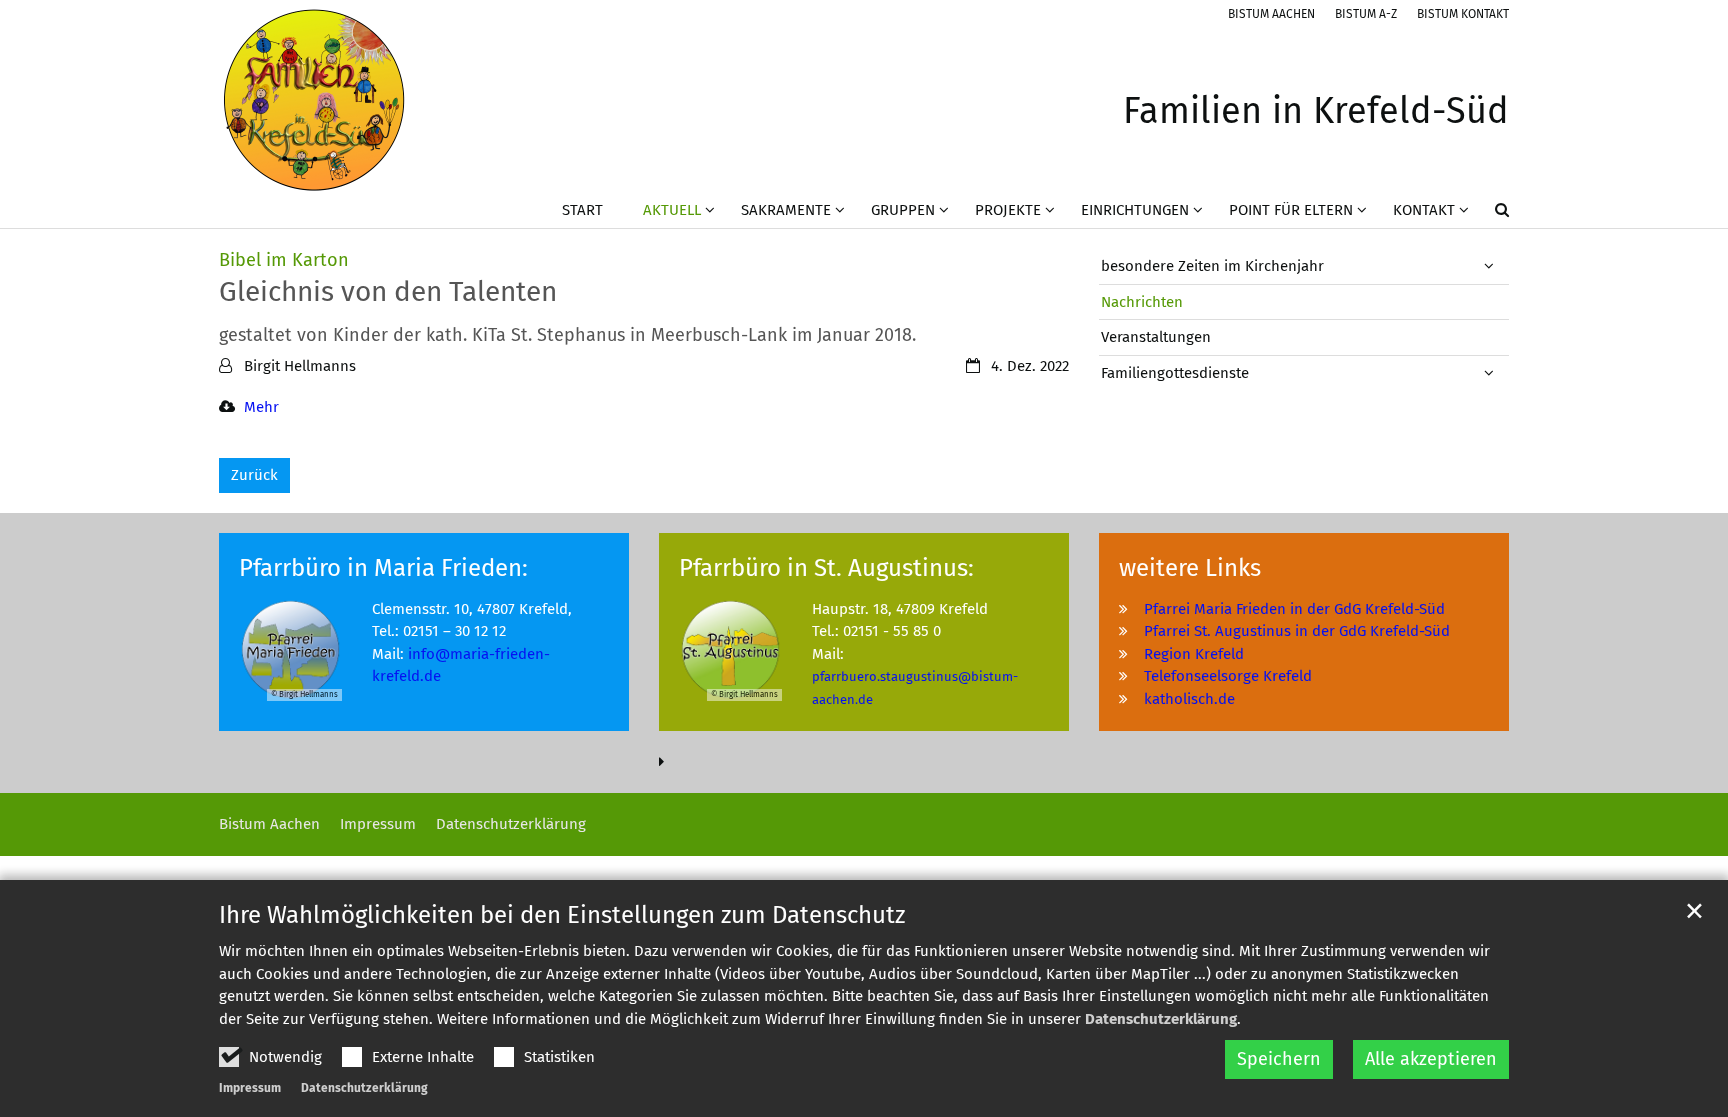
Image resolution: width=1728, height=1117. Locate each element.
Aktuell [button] (672, 210)
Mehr (261, 407)
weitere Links (1190, 568)
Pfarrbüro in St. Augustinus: (826, 568)
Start (582, 210)
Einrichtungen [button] (1135, 210)
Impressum (250, 1088)
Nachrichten (1142, 302)
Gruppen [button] (903, 210)
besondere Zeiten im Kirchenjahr (1212, 266)
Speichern (1279, 1059)
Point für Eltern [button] (1291, 210)
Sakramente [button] (786, 210)
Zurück (254, 475)
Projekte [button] (1008, 210)
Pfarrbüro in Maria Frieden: (383, 568)
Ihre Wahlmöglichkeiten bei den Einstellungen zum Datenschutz (562, 915)
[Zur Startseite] (314, 100)
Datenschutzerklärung (1161, 1019)
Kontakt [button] (1424, 210)
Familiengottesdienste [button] (1175, 373)
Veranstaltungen (1156, 337)
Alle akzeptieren (1431, 1059)
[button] (1489, 214)
